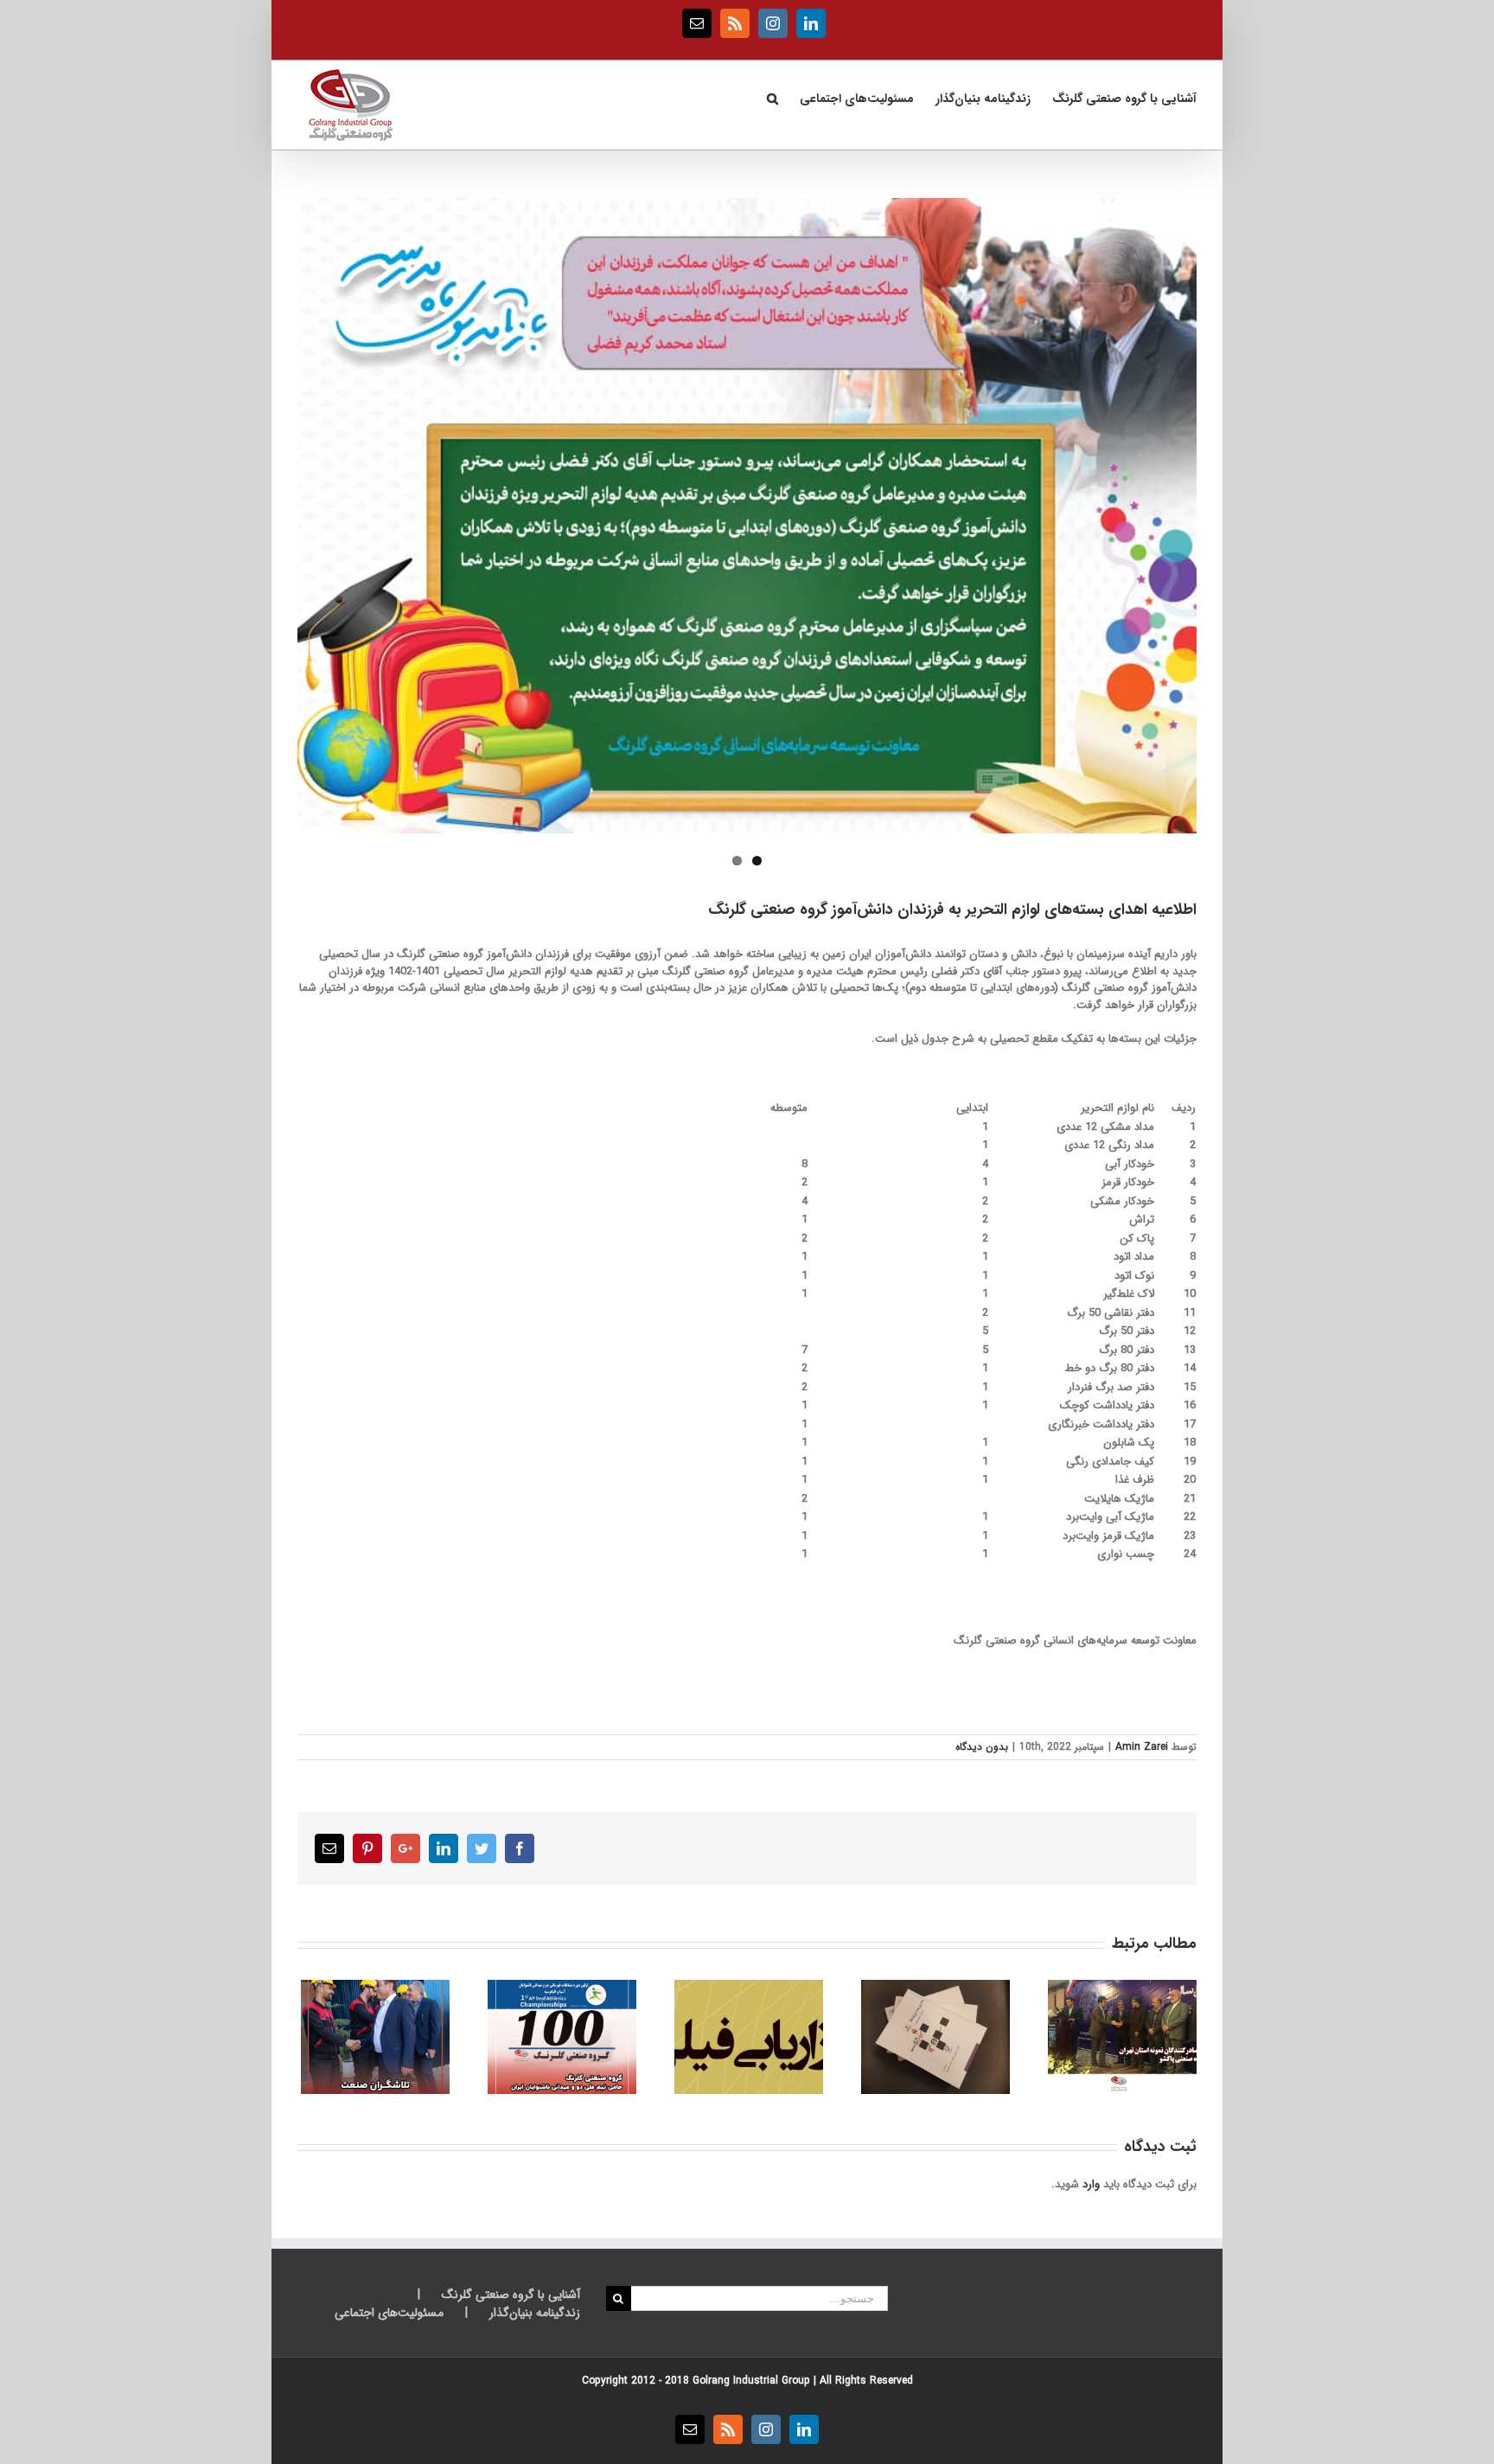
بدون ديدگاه (982, 1747)
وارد (1091, 2184)
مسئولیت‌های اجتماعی (389, 2313)
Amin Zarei (1142, 1747)
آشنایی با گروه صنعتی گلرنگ (511, 2295)
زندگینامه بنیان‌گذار (535, 2313)
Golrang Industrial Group (751, 2381)
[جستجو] (772, 97)
